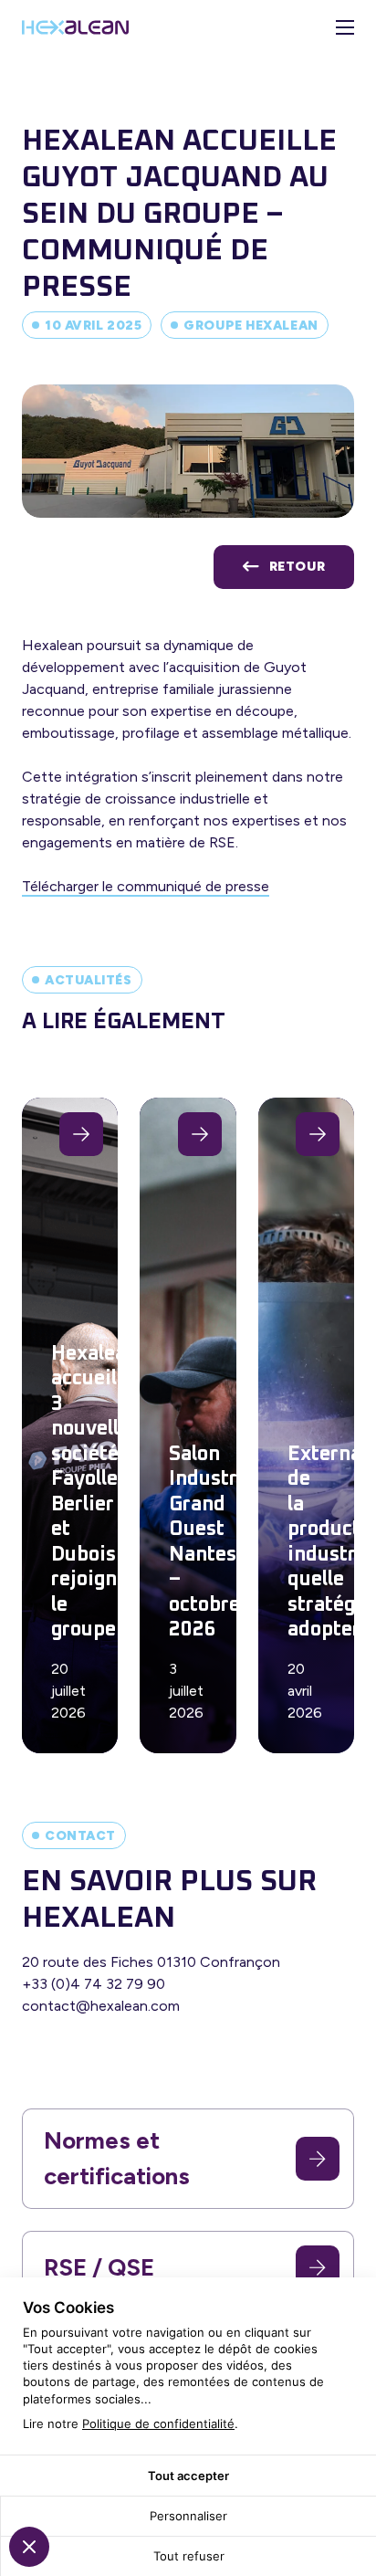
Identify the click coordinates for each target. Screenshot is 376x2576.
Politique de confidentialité (158, 2424)
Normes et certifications (117, 2158)
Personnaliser (188, 2516)
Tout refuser (189, 2556)
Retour (297, 567)
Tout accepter (188, 2476)
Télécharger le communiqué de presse (146, 886)
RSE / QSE (99, 2267)
